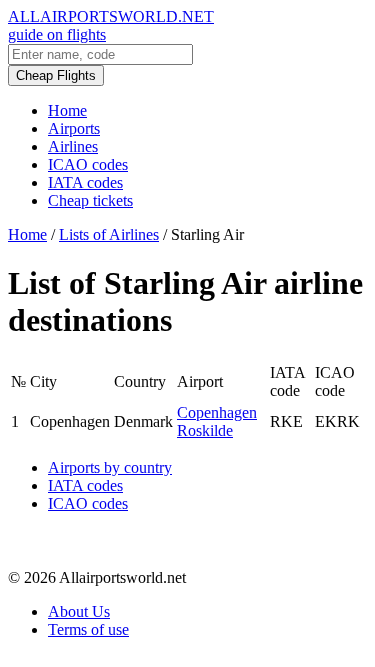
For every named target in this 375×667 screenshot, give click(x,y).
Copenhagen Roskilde (217, 421)
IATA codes (85, 182)
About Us (79, 611)
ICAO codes (88, 164)
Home (67, 110)
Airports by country (110, 467)
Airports (74, 128)
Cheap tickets (90, 200)
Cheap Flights (56, 75)
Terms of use (88, 629)
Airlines (73, 146)
